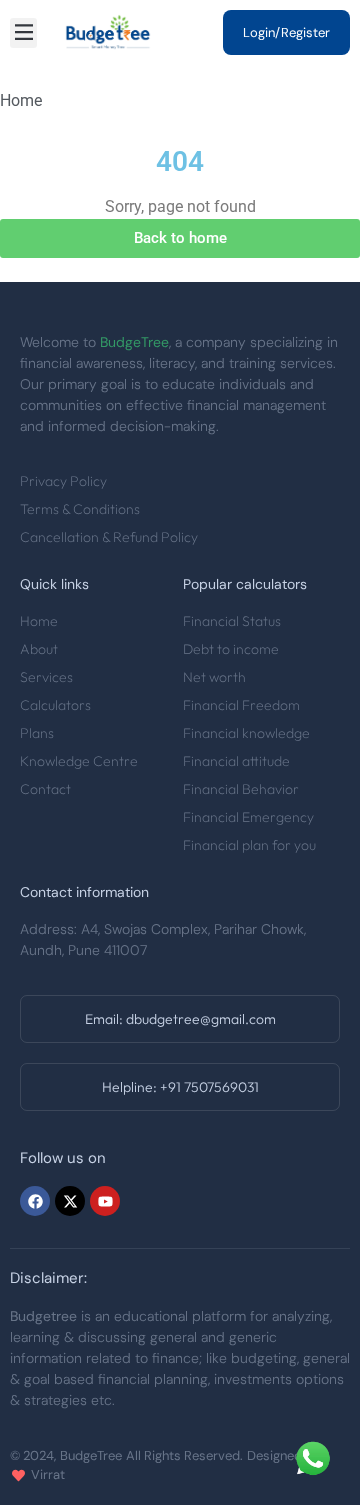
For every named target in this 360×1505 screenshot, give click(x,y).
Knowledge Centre (79, 761)
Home (39, 621)
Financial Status (232, 621)
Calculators (55, 705)
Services (46, 677)
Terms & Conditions (80, 509)
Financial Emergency (248, 817)
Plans (37, 733)
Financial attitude (236, 761)
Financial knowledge (246, 733)
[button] (23, 33)
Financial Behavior (241, 789)
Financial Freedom (241, 705)
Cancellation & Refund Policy (109, 537)
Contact (45, 789)
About (39, 649)
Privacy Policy (63, 481)
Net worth (214, 677)
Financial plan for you (249, 845)
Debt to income (231, 649)
